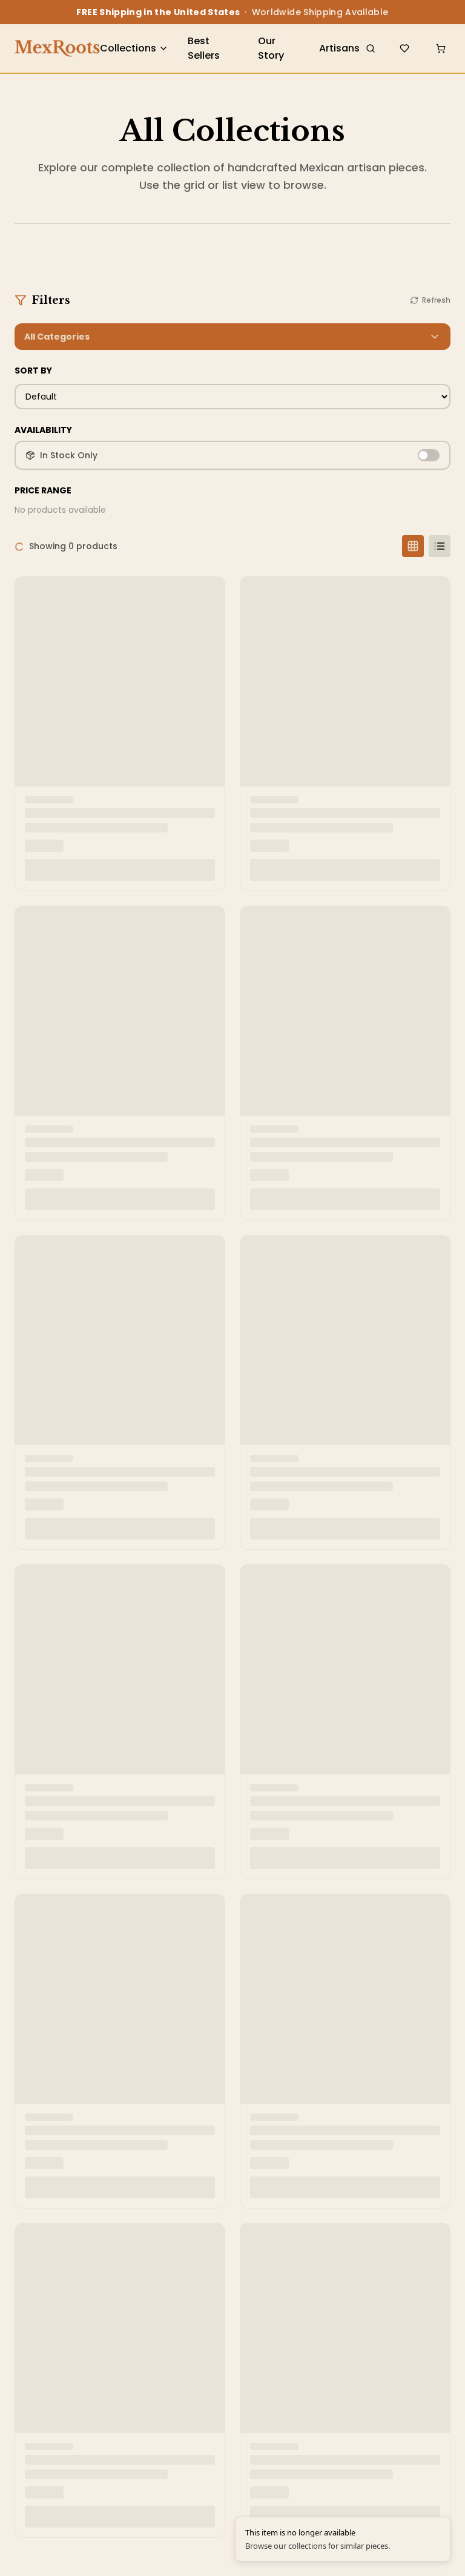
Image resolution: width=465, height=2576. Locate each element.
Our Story (271, 48)
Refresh (436, 300)
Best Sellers (204, 48)
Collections (128, 48)
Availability (43, 430)
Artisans (339, 48)
